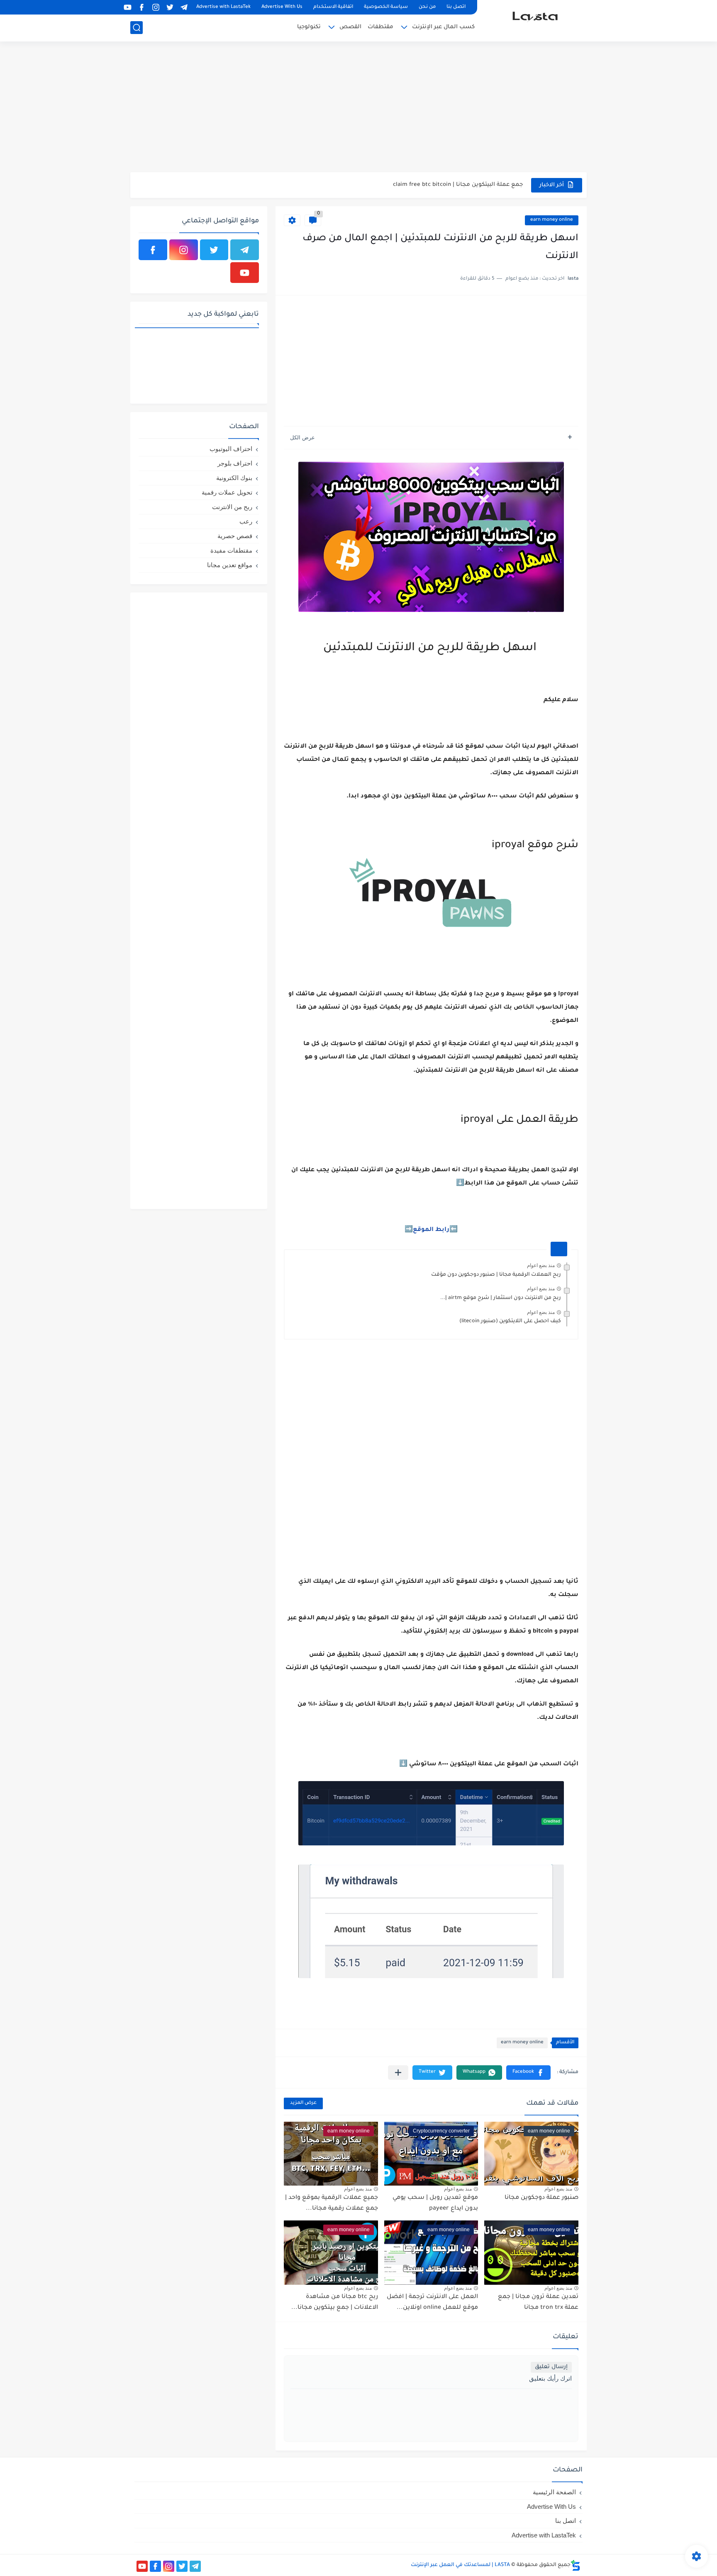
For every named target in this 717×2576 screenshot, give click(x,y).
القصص (350, 27)
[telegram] (184, 7)
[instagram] (156, 7)
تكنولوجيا (309, 27)
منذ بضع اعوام (541, 1265)
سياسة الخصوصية (386, 7)
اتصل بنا (456, 7)
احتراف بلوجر (235, 463)
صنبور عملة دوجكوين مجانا (541, 2198)
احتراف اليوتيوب (231, 449)
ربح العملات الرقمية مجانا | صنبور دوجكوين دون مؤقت (496, 1275)
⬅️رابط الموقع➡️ (431, 1230)
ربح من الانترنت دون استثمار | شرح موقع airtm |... (501, 1298)
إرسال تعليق (551, 2367)
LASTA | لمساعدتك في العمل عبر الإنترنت (460, 2565)
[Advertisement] (358, 108)
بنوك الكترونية (234, 478)
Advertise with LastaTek (223, 7)
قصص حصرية (235, 536)
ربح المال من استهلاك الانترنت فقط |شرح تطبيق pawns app (443, 185)
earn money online (552, 220)
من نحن (427, 7)
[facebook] (141, 7)
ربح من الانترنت (232, 507)
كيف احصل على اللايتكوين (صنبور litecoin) (510, 1321)
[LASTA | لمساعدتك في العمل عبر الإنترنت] (535, 20)
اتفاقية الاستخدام (333, 7)
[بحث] (137, 28)
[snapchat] (113, 7)
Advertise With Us (282, 7)
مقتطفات (380, 27)
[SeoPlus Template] (576, 2565)
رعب (246, 521)
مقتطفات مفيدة (231, 550)
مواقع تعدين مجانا (230, 565)
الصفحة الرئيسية (554, 2492)
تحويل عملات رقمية (227, 492)
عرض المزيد (303, 2103)
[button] (528, 2073)
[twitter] (170, 7)
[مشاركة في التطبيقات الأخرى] (398, 2073)
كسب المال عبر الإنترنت (443, 27)
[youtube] (127, 7)
